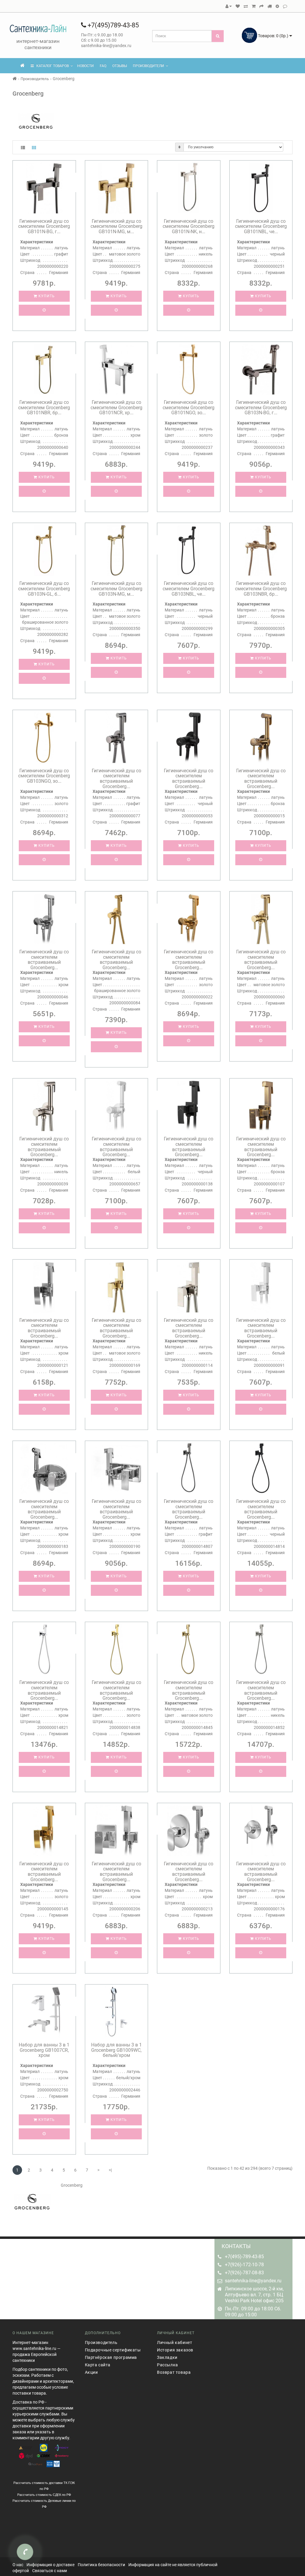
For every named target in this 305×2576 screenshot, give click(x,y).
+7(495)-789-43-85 (244, 2257)
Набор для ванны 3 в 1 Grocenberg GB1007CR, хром (44, 2050)
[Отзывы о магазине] (285, 6)
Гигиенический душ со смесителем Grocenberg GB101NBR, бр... (44, 407)
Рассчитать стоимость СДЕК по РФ (44, 2495)
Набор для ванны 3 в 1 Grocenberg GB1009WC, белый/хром (116, 2050)
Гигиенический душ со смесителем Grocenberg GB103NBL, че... (189, 589)
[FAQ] (277, 6)
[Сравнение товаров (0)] (246, 6)
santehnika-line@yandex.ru (253, 2281)
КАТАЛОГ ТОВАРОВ (51, 66)
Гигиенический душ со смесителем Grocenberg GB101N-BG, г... (44, 226)
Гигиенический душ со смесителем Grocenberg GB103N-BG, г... (261, 407)
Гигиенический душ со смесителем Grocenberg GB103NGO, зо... (44, 776)
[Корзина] (254, 6)
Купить (46, 296)
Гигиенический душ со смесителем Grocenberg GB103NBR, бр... (261, 589)
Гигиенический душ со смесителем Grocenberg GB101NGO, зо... (189, 407)
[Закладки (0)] (238, 6)
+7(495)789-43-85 (112, 25)
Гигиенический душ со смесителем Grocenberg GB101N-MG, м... (116, 226)
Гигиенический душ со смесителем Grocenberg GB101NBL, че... (261, 226)
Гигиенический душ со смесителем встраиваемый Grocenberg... (116, 779)
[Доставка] (270, 6)
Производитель (35, 79)
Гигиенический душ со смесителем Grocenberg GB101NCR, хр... (116, 407)
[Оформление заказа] (262, 6)
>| (110, 2170)
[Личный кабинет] (229, 6)
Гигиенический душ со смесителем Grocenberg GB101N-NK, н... (189, 226)
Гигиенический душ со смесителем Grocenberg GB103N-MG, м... (116, 589)
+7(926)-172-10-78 (244, 2265)
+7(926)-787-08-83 (244, 2273)
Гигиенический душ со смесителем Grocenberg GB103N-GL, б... (44, 589)
